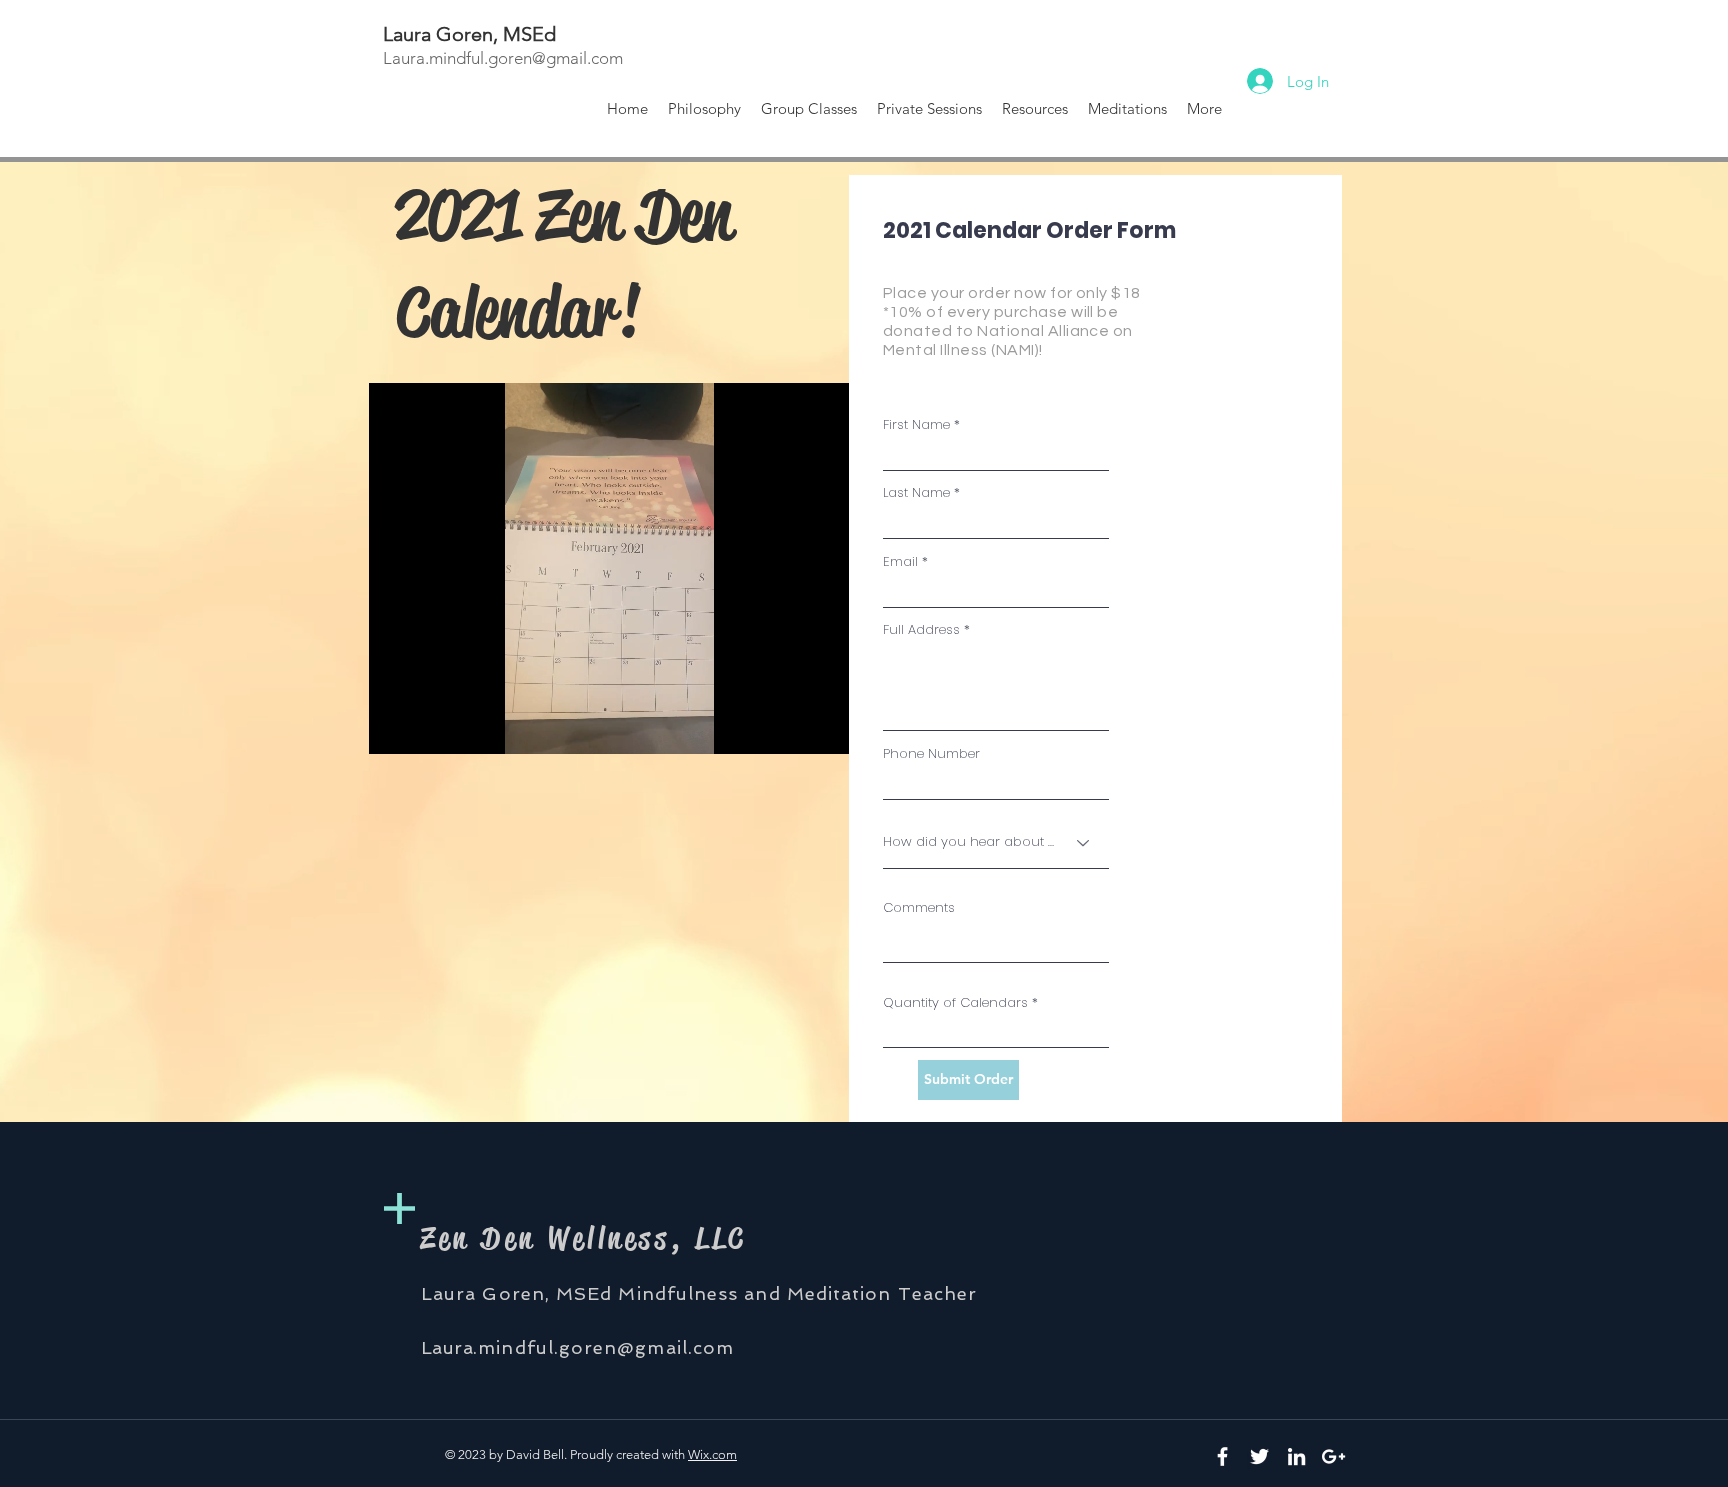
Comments (919, 907)
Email (900, 561)
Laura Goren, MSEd (469, 34)
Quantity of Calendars (955, 1002)
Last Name (916, 492)
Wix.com (712, 1454)
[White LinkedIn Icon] (1296, 1456)
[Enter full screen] (822, 727)
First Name (916, 424)
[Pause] (395, 727)
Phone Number (931, 753)
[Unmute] (429, 727)
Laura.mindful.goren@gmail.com (505, 58)
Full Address (921, 629)
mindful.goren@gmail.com (606, 1347)
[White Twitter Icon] (1259, 1456)
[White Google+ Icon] (1333, 1456)
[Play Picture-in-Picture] (788, 727)
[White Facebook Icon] (1222, 1456)
